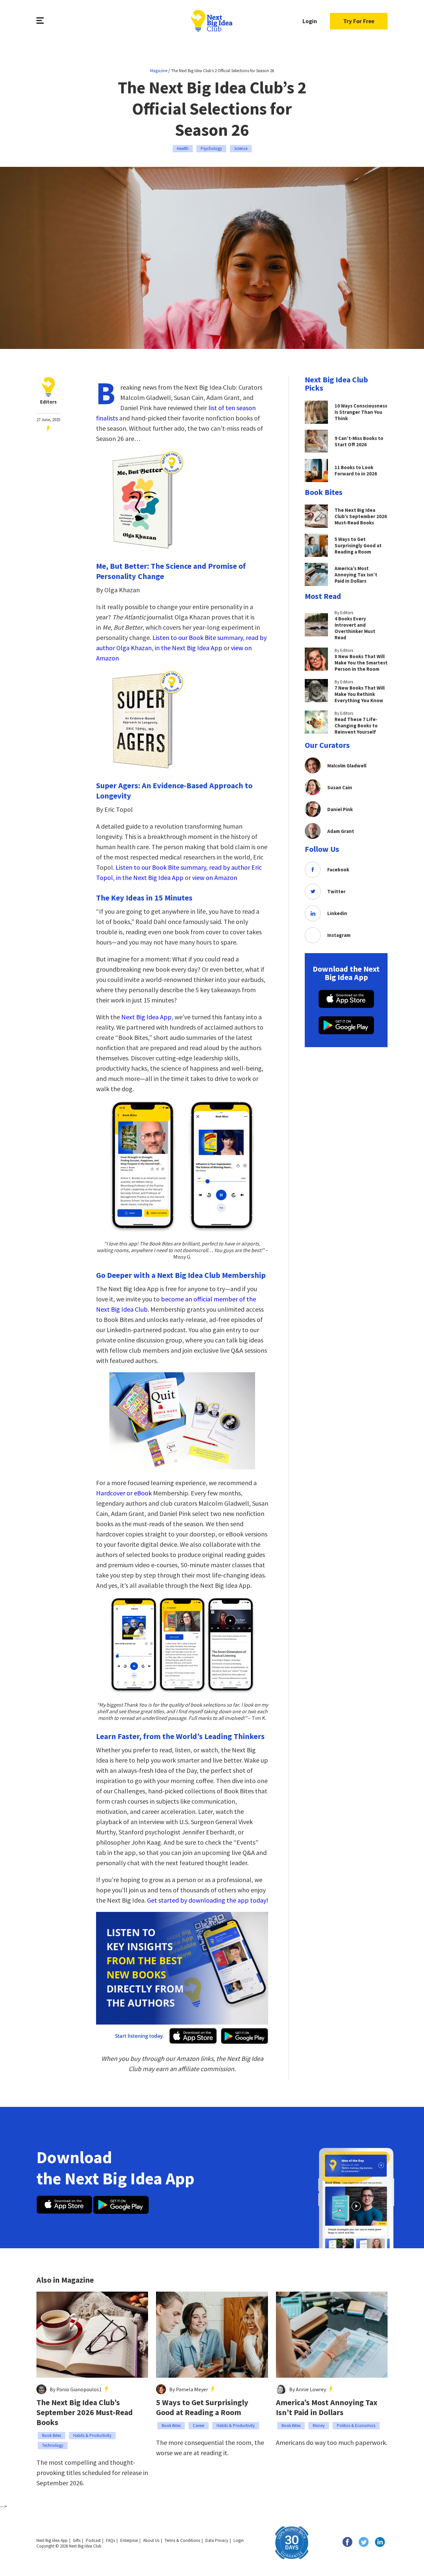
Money (319, 2426)
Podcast (93, 2540)
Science (241, 148)
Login (310, 21)
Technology (53, 2445)
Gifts (77, 2540)
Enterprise (129, 2540)
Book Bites (52, 2435)
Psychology (211, 148)
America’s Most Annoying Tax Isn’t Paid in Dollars (327, 2407)
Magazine (159, 71)
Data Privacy (217, 2540)
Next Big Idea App (146, 1017)
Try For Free (359, 21)
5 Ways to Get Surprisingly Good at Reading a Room (202, 2407)
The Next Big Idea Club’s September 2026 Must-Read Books (85, 2412)
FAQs (110, 2540)
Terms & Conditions (182, 2540)
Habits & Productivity (92, 2435)
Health (183, 148)
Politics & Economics (356, 2426)
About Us (151, 2540)
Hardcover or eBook (124, 1493)
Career (199, 2426)
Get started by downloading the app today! (208, 1900)
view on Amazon (215, 877)
